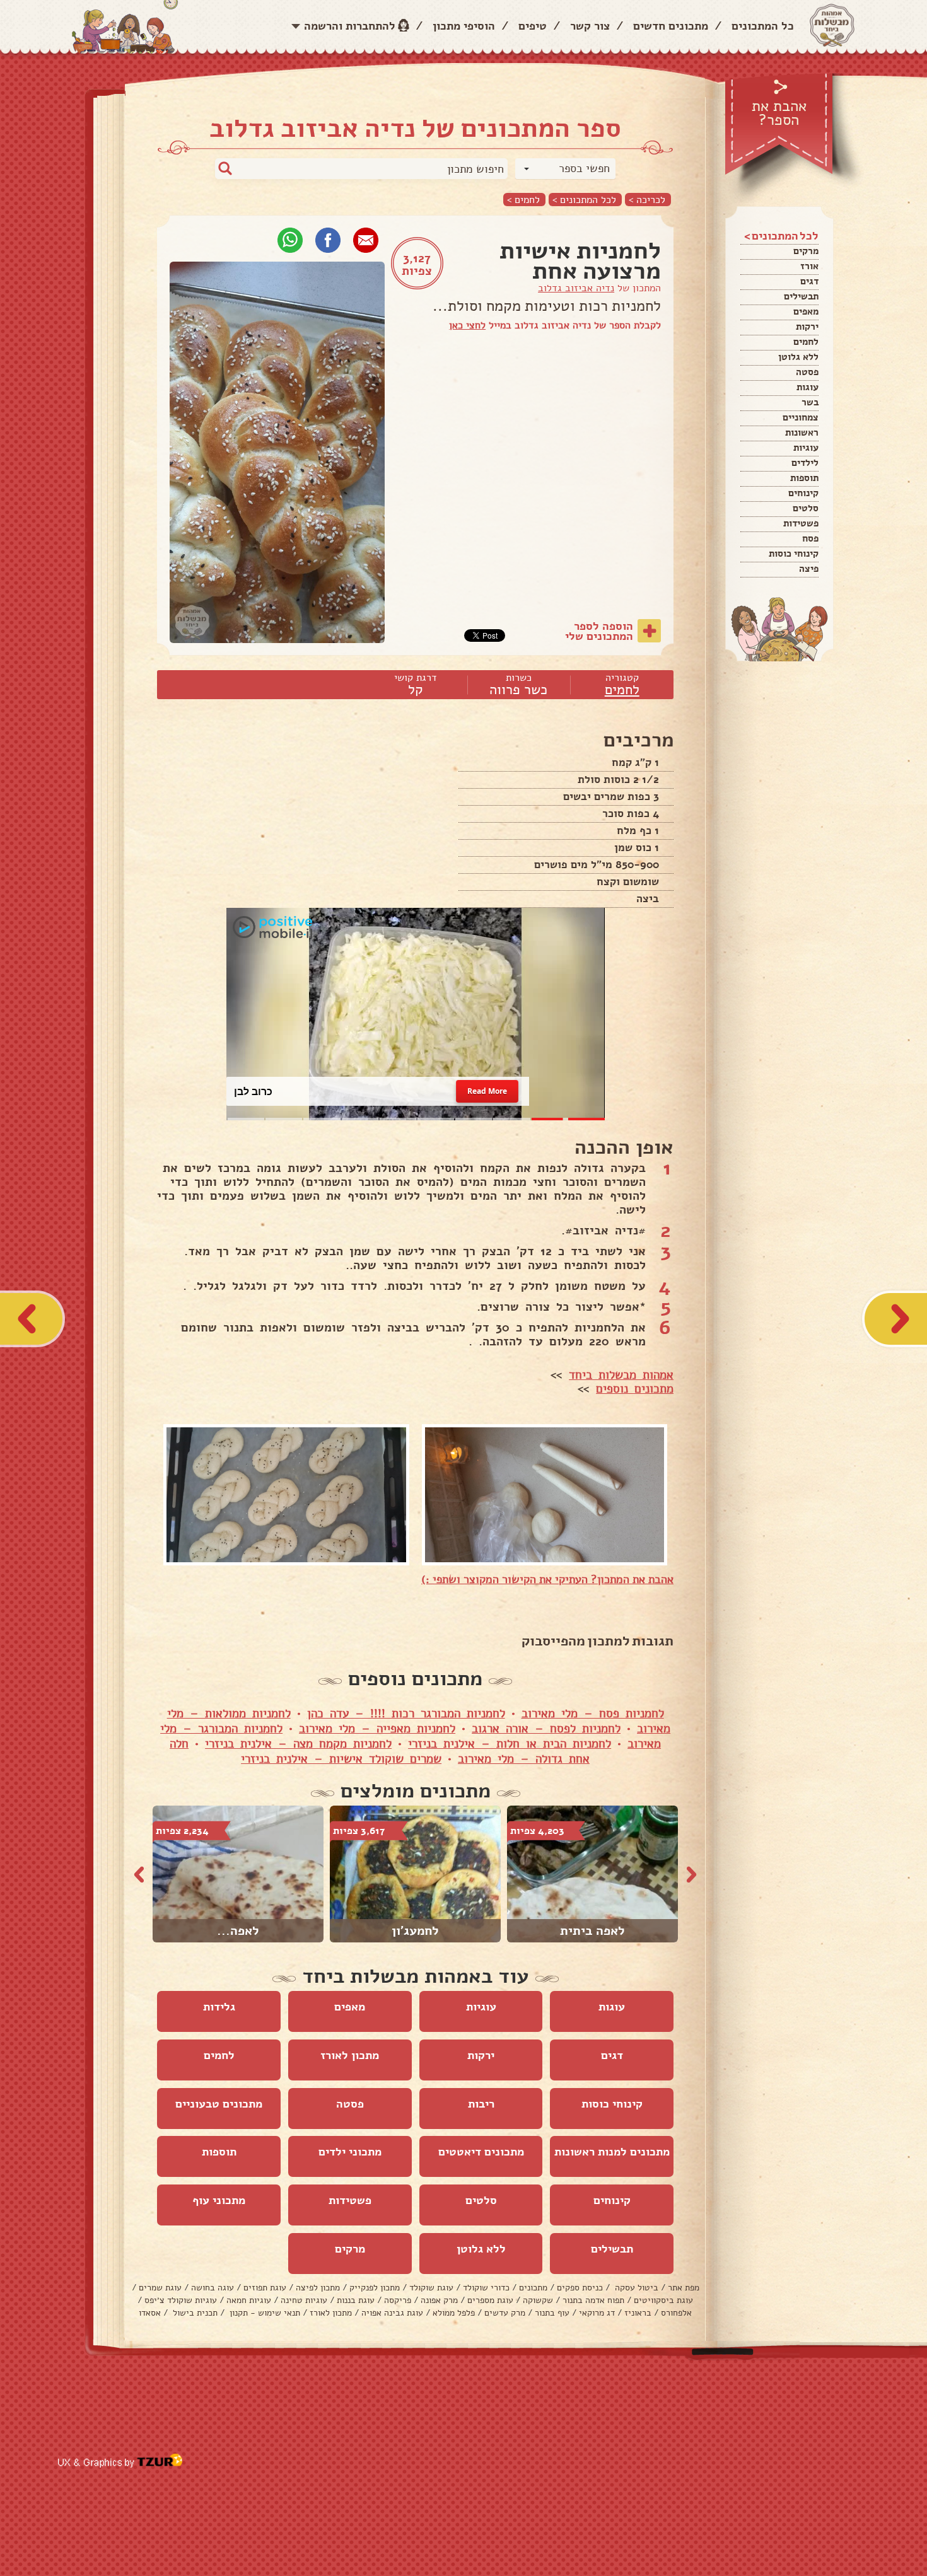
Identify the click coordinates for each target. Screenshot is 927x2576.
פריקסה (398, 2300)
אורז (809, 266)
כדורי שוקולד (486, 2288)
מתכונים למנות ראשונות (612, 2152)
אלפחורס (676, 2313)
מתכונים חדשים (671, 26)
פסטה (807, 372)
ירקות (807, 327)
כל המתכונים (763, 26)
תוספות (804, 478)
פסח (810, 538)
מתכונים (533, 2288)
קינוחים (803, 493)
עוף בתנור (552, 2313)
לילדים (805, 463)
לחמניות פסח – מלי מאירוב (593, 1714)
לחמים (806, 342)
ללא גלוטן (798, 357)
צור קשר (590, 26)
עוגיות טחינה (304, 2300)
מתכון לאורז (350, 2055)
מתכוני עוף (219, 2200)
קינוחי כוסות (794, 554)
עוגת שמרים (160, 2288)
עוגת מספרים (490, 2300)
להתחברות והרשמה (350, 26)
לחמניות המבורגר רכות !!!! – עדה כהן (406, 1714)
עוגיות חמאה (249, 2300)
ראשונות (802, 432)
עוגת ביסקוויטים (663, 2300)
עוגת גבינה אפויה (392, 2313)
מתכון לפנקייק (375, 2288)
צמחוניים (801, 417)
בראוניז (638, 2313)
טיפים (533, 26)
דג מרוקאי (597, 2313)
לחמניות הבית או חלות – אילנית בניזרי (510, 1744)
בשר (810, 402)
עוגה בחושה (213, 2288)
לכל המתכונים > (584, 200)
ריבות (481, 2104)
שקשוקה (538, 2300)
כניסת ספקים (580, 2288)
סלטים (806, 508)
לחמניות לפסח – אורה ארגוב (546, 1729)
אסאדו (150, 2313)
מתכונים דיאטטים (481, 2152)
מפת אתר (684, 2288)
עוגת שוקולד (431, 2288)
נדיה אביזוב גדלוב (576, 288)
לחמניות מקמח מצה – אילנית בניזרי (298, 1744)
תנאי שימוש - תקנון (264, 2313)
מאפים (806, 311)
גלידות (219, 2007)
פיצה (809, 569)
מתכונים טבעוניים (219, 2104)
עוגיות (806, 448)
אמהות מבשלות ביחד (621, 1375)
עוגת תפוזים (265, 2288)
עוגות (807, 387)
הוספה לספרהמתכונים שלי (599, 631)
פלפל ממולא (454, 2313)
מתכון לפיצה (318, 2288)
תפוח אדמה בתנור (593, 2300)
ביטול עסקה (635, 2288)
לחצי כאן (467, 325)
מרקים (806, 251)
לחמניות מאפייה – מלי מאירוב (377, 1729)
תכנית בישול (194, 2313)
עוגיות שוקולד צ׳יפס (181, 2300)
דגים (809, 281)
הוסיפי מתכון (464, 26)
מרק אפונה (439, 2300)
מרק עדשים (505, 2313)
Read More (487, 1091)
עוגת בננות (356, 2300)
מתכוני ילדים (350, 2152)
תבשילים (801, 296)
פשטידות (801, 523)
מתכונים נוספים (635, 1389)
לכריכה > (647, 200)
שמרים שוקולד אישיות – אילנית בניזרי (341, 1759)
